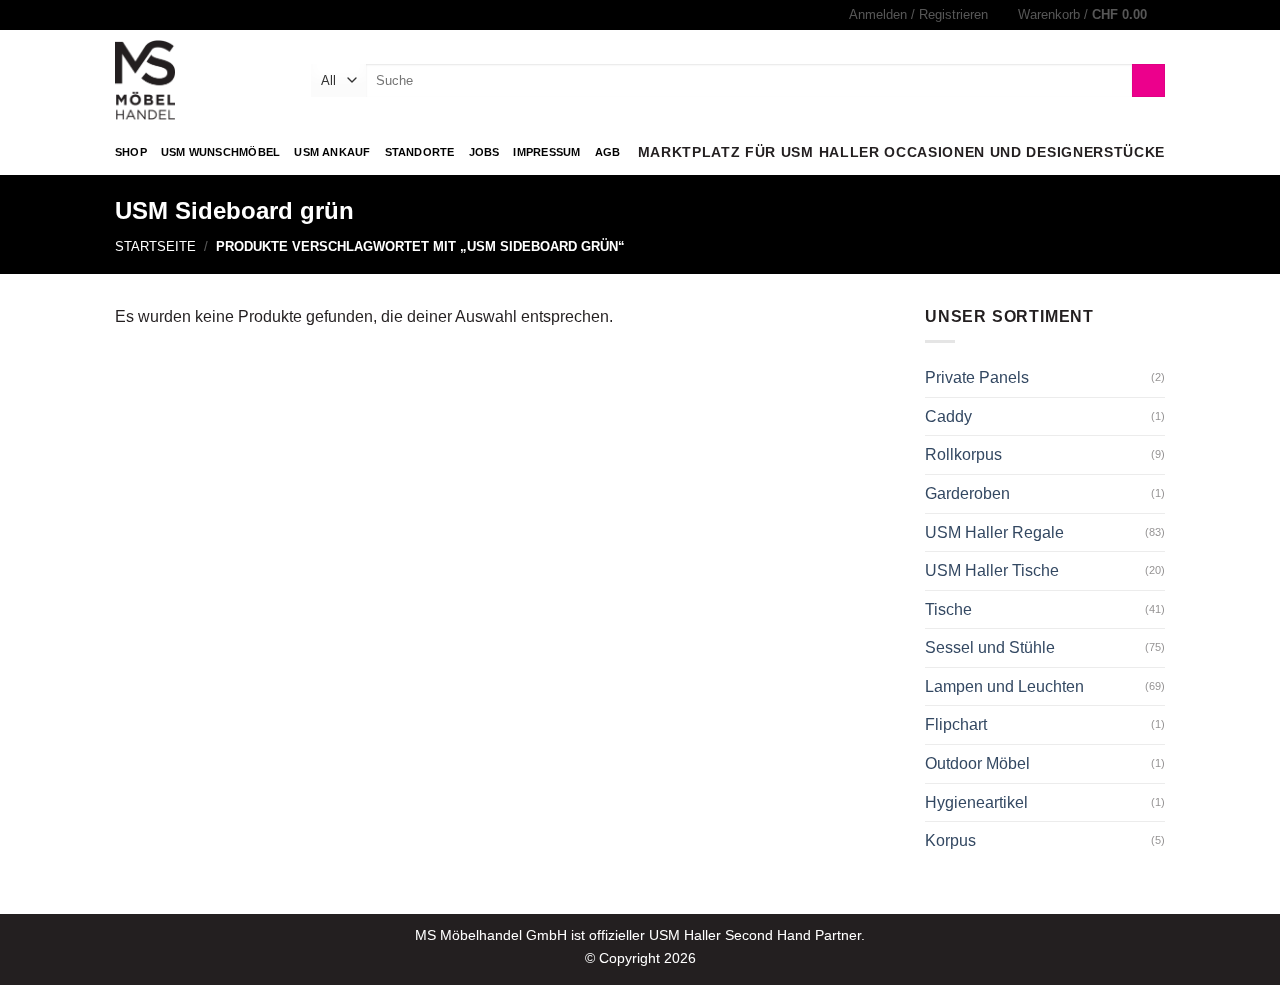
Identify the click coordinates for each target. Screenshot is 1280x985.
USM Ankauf (332, 152)
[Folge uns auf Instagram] (125, 15)
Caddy (948, 416)
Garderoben (967, 493)
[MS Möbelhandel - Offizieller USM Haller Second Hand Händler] (198, 80)
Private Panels (977, 377)
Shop (131, 152)
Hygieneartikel (976, 802)
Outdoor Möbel (977, 763)
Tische (948, 609)
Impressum (546, 152)
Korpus (950, 840)
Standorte (420, 152)
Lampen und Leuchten (1004, 686)
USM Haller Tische (992, 570)
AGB (608, 152)
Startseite (155, 246)
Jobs (484, 152)
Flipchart (956, 724)
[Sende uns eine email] (144, 15)
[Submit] (1148, 81)
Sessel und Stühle (990, 647)
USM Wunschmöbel (220, 152)
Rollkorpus (963, 454)
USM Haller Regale (994, 532)
